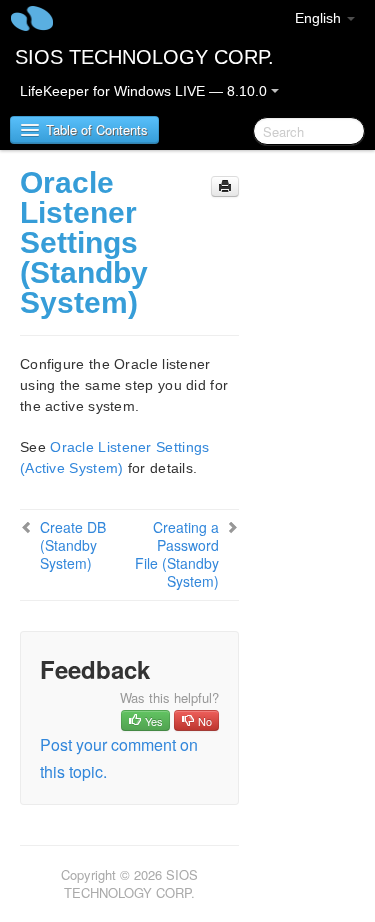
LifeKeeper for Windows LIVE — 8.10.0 (145, 91)
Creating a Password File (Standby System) (177, 554)
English (320, 18)
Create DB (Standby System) (73, 545)
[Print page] (225, 186)
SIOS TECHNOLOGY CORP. (144, 57)
